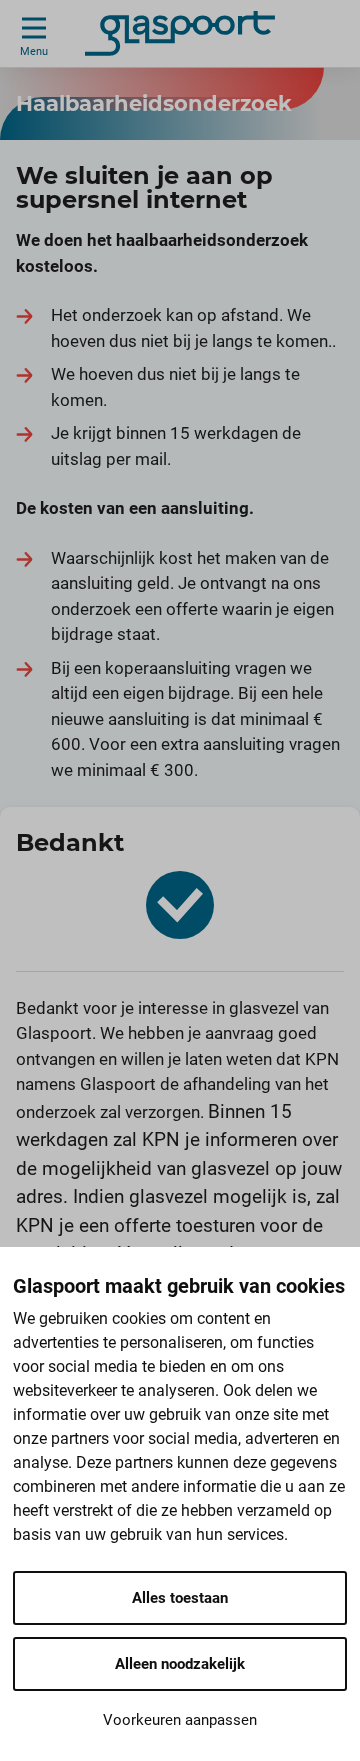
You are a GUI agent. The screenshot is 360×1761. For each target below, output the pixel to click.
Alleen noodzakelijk (180, 1664)
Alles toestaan (180, 1598)
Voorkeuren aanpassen (180, 1720)
